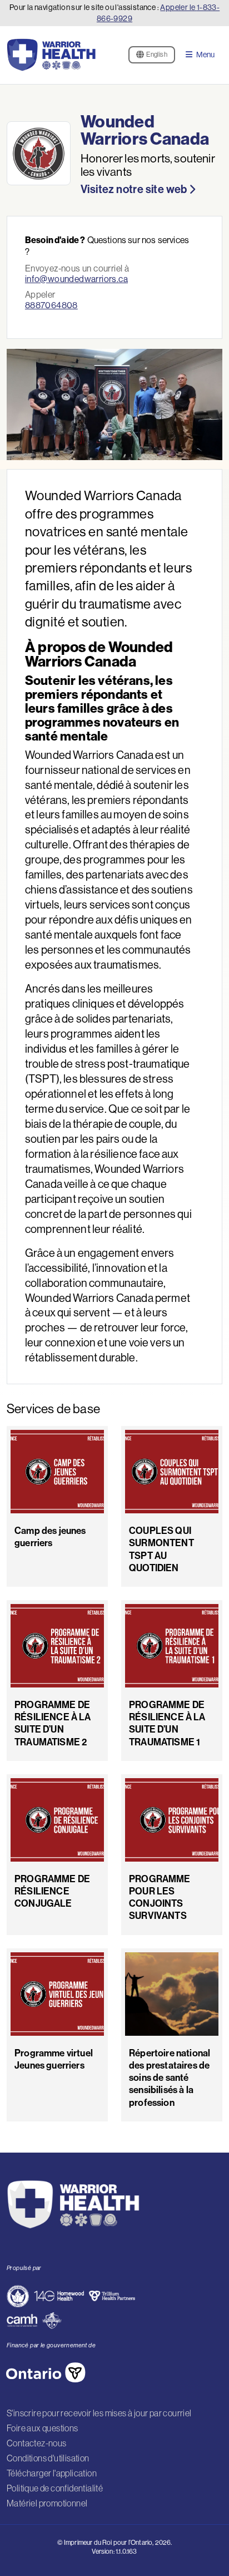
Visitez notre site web (135, 189)
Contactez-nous (37, 2443)
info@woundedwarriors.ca (76, 279)
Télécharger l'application (52, 2473)
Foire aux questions (43, 2428)
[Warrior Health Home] (51, 55)
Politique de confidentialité (55, 2488)
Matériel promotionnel (47, 2503)
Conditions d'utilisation (48, 2458)
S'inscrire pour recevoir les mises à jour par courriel (99, 2413)
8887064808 (51, 305)
